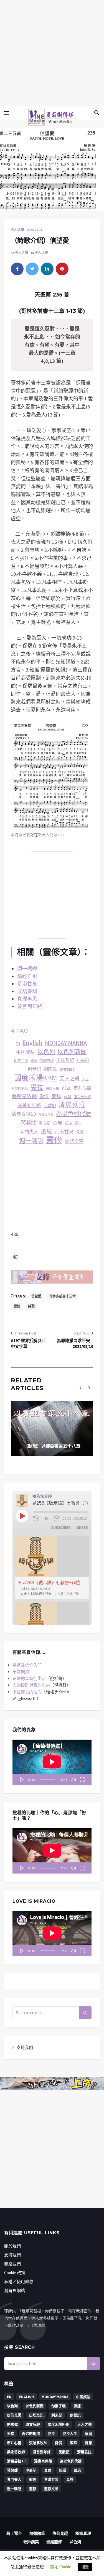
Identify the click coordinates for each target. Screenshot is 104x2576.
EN (18, 1044)
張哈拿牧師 (24, 1096)
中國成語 (26, 1052)
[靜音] (73, 1779)
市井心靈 (82, 1088)
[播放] (22, 1779)
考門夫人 (29, 1132)
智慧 (68, 1097)
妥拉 (37, 1087)
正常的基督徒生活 (29, 1678)
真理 (57, 1123)
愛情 (44, 1096)
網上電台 (14, 2533)
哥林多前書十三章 (62, 1296)
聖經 (47, 1131)
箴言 (78, 1123)
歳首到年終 (29, 1105)
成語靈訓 (27, 991)
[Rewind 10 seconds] (36, 1519)
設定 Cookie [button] (61, 2567)
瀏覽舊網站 (15, 2290)
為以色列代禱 (73, 1114)
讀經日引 (27, 976)
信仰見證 (47, 1061)
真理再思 (27, 999)
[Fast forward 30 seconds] (57, 1519)
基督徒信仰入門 (27, 1665)
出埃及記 (65, 1060)
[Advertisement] (52, 52)
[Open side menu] (7, 113)
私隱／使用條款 (19, 2282)
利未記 (83, 1060)
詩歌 (31, 1306)
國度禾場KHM (36, 1078)
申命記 (44, 1123)
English (32, 1043)
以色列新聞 (72, 1052)
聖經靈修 (54, 2542)
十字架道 (21, 1672)
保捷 (34, 1061)
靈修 (54, 1140)
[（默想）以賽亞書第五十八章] (52, 1428)
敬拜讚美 (31, 2542)
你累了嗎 (21, 1061)
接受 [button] (85, 2567)
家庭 (66, 1088)
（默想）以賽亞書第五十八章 (52, 1446)
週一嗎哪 (27, 969)
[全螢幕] (82, 1779)
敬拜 (56, 1096)
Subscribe (61, 1528)
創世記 (34, 1069)
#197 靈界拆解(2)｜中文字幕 (29, 1343)
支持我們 (25, 2047)
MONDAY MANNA (66, 1043)
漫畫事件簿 (46, 1115)
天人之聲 (17, 230)
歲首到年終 (30, 1006)
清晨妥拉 (72, 1105)
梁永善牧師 (82, 1097)
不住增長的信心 (27, 1692)
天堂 (85, 1079)
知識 (68, 1123)
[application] (52, 1762)
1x (47, 1519)
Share (82, 1528)
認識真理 (83, 2533)
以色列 (46, 1052)
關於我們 (12, 2246)
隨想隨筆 (37, 2533)
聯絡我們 (12, 2264)
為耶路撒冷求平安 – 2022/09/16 (75, 1343)
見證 (80, 1132)
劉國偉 (50, 1069)
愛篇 (17, 1306)
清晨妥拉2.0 (24, 1114)
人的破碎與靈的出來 (31, 1685)
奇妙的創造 (20, 1088)
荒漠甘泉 (27, 984)
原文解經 (67, 1070)
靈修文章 (74, 1141)
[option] (52, 1567)
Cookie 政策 (15, 2273)
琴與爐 (29, 1123)
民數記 (50, 1105)
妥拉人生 (52, 1088)
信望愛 (36, 1296)
